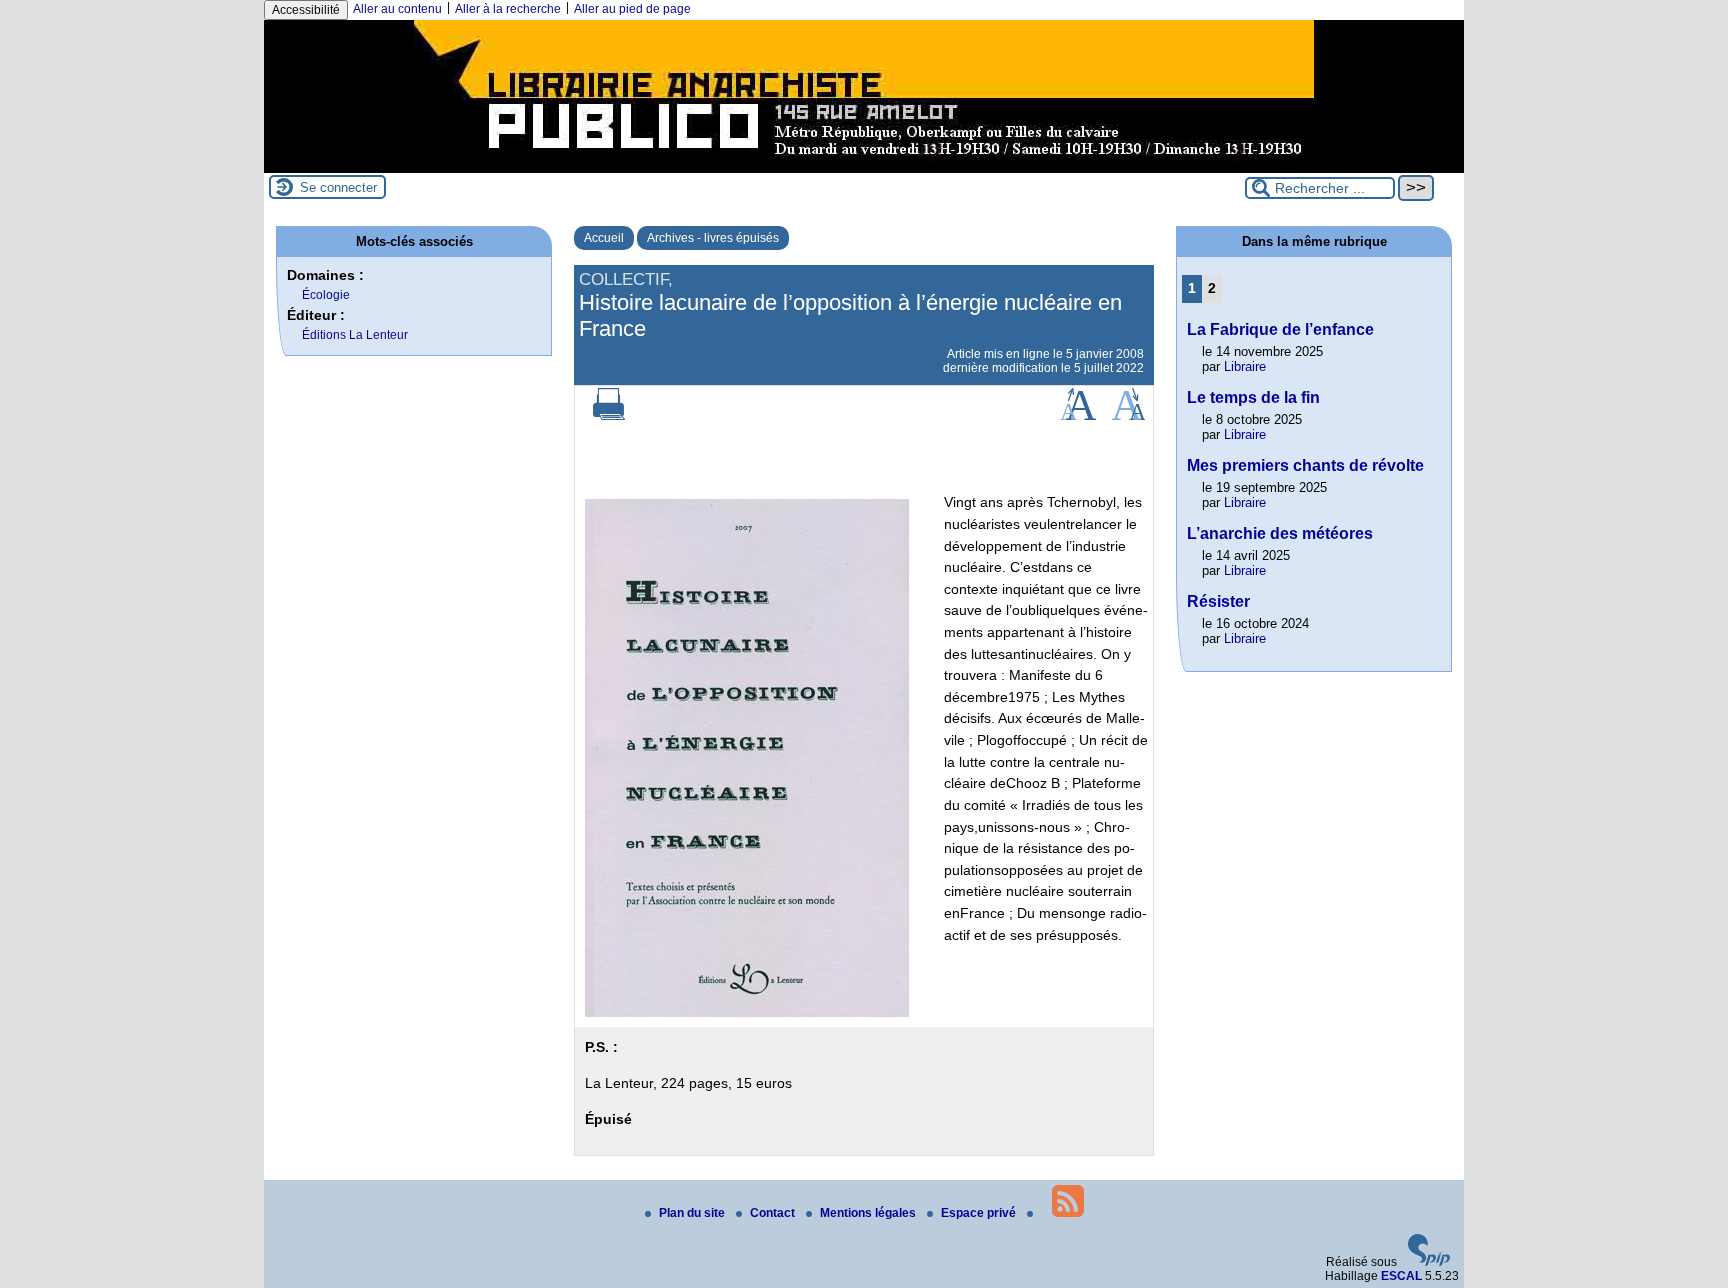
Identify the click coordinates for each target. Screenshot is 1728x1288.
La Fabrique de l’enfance (1280, 329)
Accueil (604, 238)
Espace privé (980, 1213)
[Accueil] (864, 166)
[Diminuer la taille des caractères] (1128, 416)
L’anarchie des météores (1280, 533)
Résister (1218, 601)
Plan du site (693, 1213)
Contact (774, 1213)
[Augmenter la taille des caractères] (1078, 416)
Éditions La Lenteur (355, 335)
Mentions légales (869, 1213)
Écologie (326, 295)
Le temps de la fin (1253, 397)
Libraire (1245, 366)
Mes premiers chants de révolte (1305, 465)
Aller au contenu (397, 9)
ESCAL (1401, 1276)
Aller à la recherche (508, 9)
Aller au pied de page (632, 9)
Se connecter (338, 187)
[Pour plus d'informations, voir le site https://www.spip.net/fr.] (1429, 1262)
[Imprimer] (609, 416)
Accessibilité (306, 10)
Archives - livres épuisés (713, 238)
